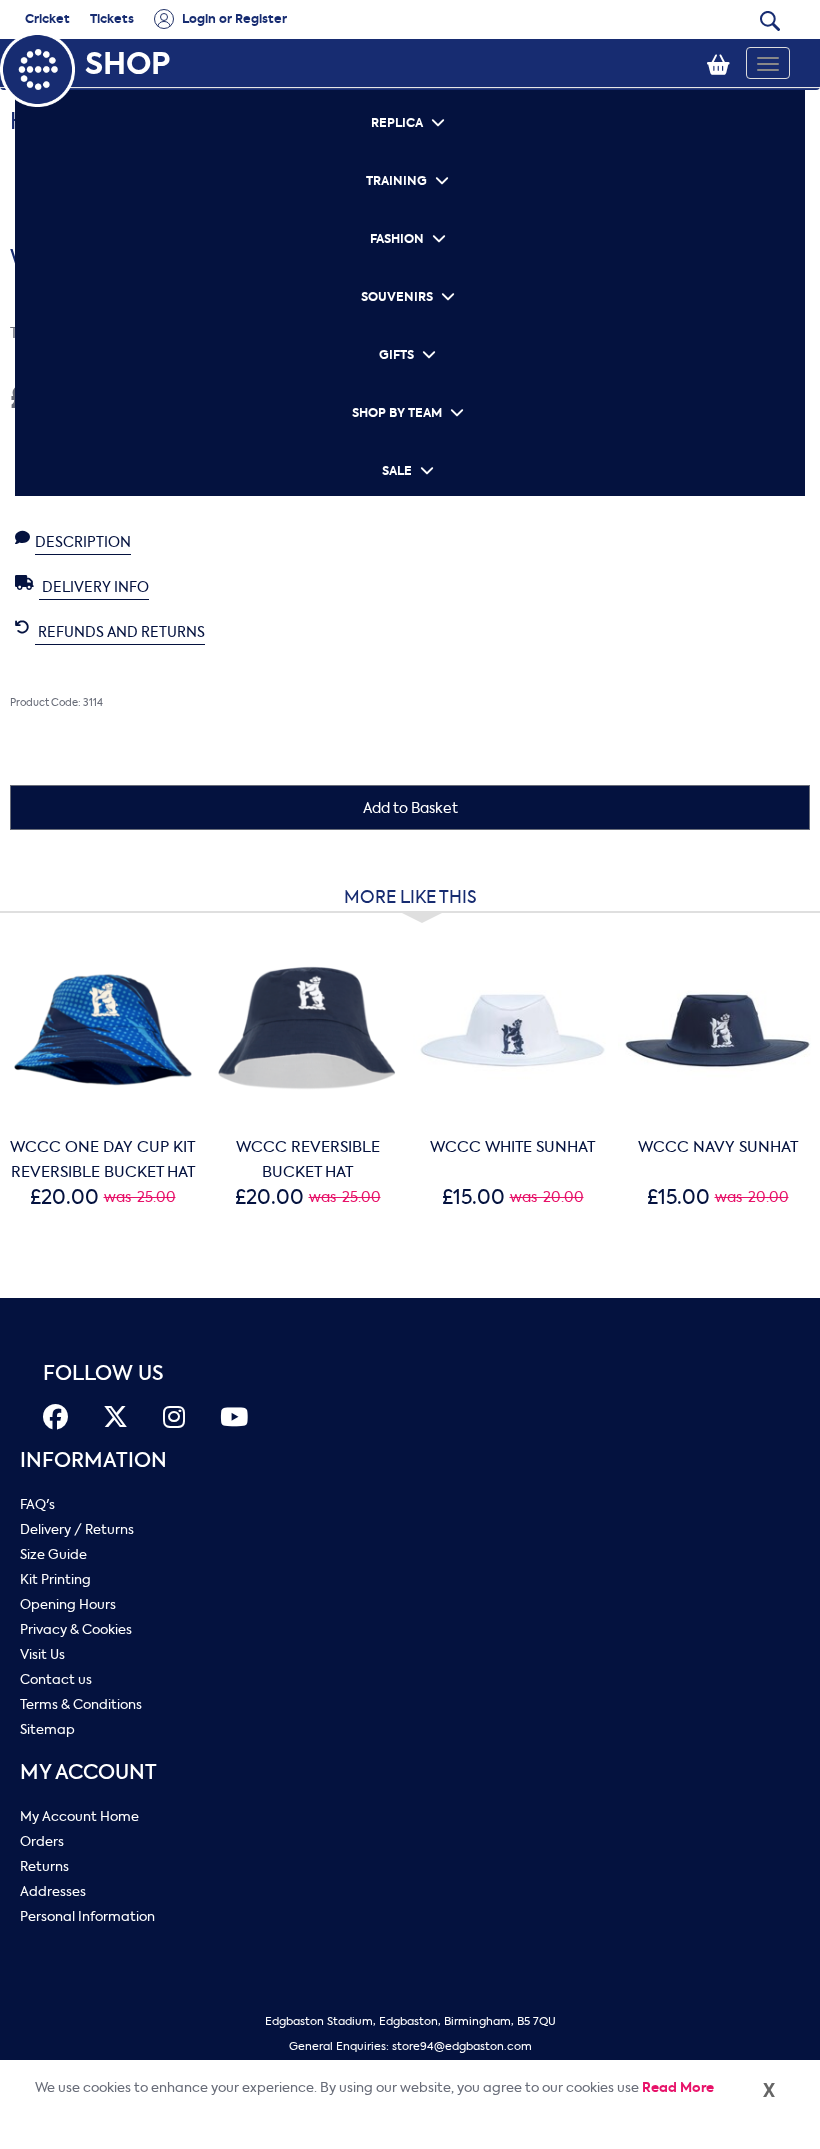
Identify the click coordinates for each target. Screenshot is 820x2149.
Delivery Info (94, 587)
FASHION (410, 212)
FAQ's (37, 1504)
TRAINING (410, 154)
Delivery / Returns (77, 1529)
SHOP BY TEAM (410, 386)
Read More (678, 2087)
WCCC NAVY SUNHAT (718, 1147)
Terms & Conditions (81, 1704)
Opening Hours (68, 1604)
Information (93, 1460)
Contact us (56, 1679)
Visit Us (42, 1654)
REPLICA (410, 96)
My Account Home (79, 1816)
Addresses (53, 1891)
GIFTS (410, 328)
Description (83, 542)
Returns (44, 1866)
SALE (410, 444)
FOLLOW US (103, 1373)
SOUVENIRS (410, 270)
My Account (88, 1772)
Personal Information (87, 1916)
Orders (42, 1841)
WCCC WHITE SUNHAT (512, 1147)
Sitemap (47, 1729)
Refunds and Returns (120, 632)
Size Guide (53, 1554)
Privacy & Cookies (76, 1629)
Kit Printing (55, 1579)
